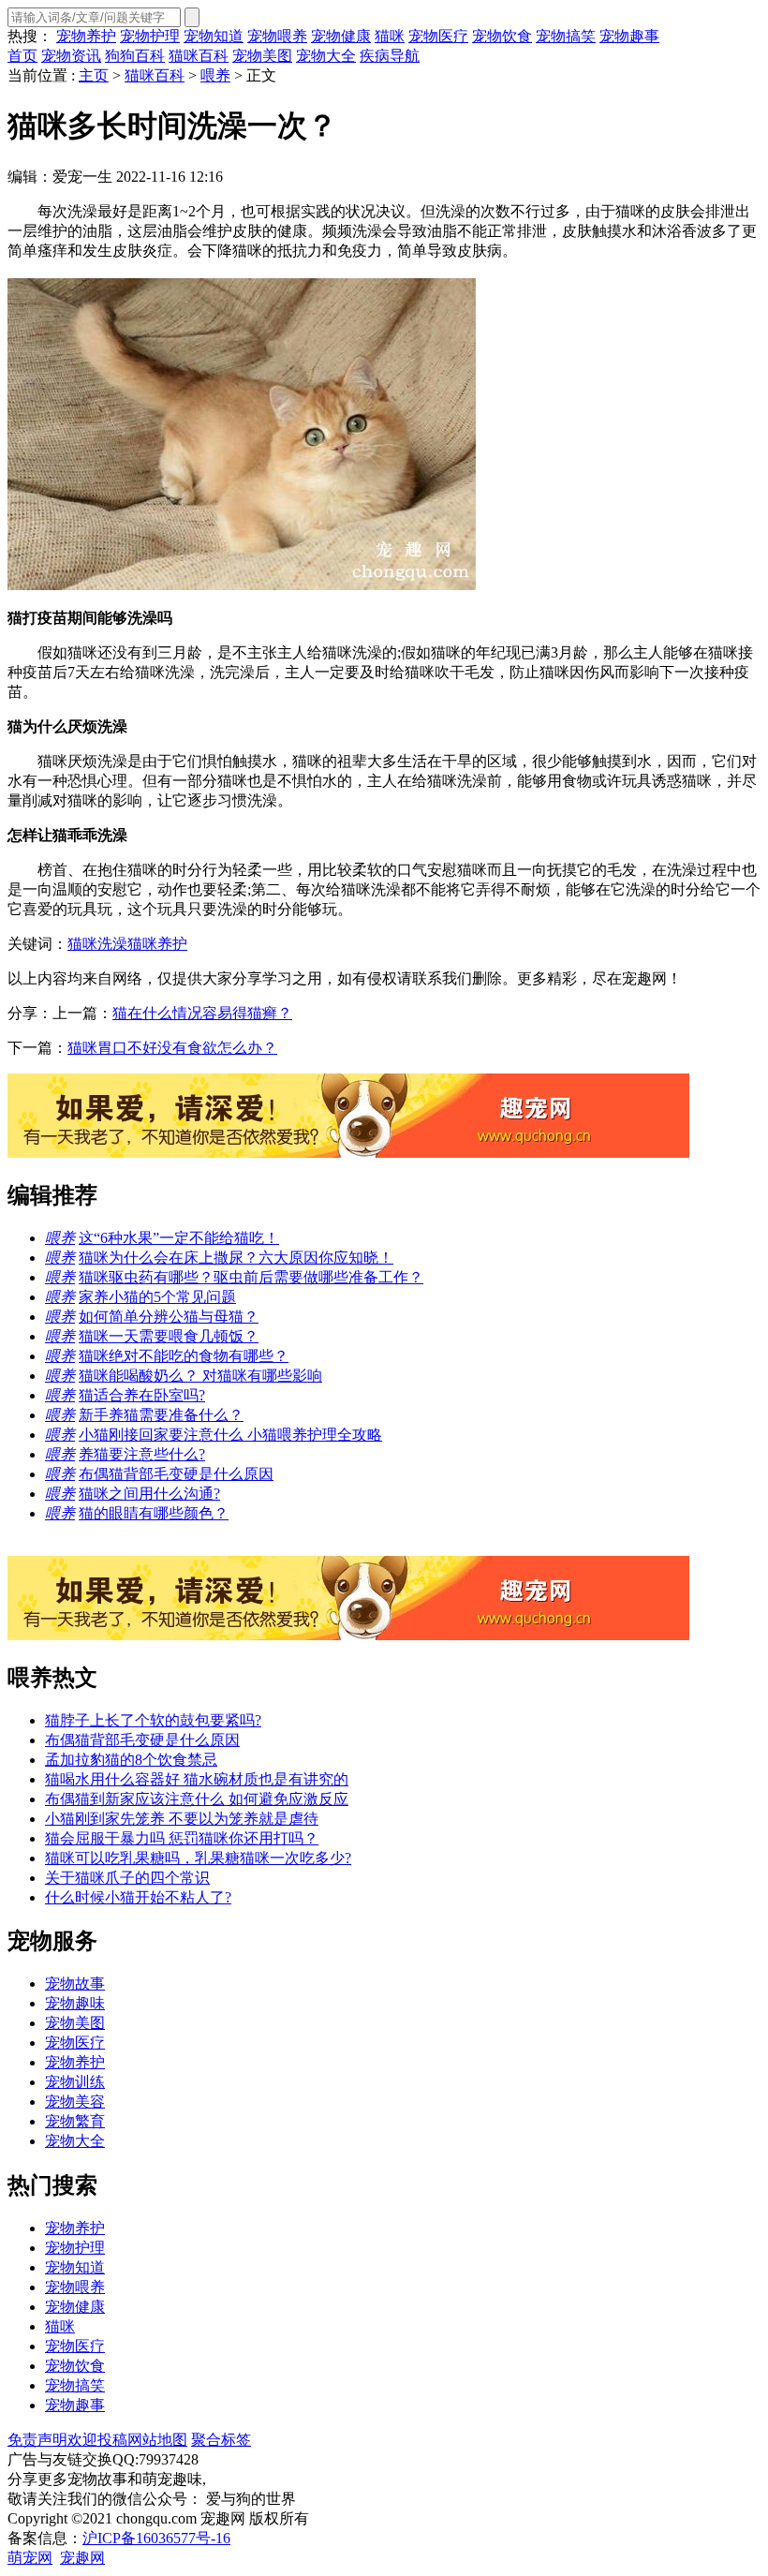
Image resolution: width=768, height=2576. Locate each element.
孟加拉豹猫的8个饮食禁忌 (131, 1760)
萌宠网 (30, 2558)
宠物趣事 (629, 36)
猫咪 (390, 36)
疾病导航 (390, 56)
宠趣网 (82, 2558)
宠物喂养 (277, 36)
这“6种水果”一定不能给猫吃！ (179, 1238)
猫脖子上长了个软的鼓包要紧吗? (153, 1720)
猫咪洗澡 (97, 944)
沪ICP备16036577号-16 (156, 2538)
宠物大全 (326, 56)
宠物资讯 (71, 56)
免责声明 (37, 2440)
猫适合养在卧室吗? (142, 1395)
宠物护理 (150, 36)
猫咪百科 (199, 56)
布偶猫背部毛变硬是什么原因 (176, 1474)
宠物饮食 (502, 36)
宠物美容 (75, 2102)
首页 (22, 56)
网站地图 (157, 2440)
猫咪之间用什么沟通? (149, 1494)
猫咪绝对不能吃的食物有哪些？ (184, 1356)
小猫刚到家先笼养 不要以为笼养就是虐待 (182, 1819)
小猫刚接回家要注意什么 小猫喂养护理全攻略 (230, 1435)
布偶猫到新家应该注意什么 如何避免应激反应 (197, 1799)
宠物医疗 (438, 36)
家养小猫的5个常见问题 (157, 1297)
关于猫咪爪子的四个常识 (127, 1878)
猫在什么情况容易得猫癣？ (202, 1013)
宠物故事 (75, 1984)
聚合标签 (221, 2440)
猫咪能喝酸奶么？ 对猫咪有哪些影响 (200, 1376)
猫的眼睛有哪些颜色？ (154, 1513)
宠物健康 (341, 36)
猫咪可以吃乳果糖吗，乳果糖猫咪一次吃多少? (198, 1858)
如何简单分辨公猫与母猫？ (169, 1317)
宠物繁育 (75, 2121)
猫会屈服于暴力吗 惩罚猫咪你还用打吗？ (182, 1838)
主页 (94, 75)
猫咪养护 (157, 944)
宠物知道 (214, 36)
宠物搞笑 (566, 36)
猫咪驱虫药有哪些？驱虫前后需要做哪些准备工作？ (251, 1277)
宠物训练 (75, 2082)
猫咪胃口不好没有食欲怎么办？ (172, 1048)
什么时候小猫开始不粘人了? (138, 1897)
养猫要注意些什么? (142, 1454)
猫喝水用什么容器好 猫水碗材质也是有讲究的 (197, 1779)
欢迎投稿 (97, 2440)
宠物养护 (86, 36)
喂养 (215, 75)
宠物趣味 (75, 2003)
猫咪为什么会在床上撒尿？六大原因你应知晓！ (236, 1258)
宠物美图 (262, 56)
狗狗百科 (135, 56)
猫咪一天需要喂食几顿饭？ (169, 1336)
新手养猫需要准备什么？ (161, 1415)
